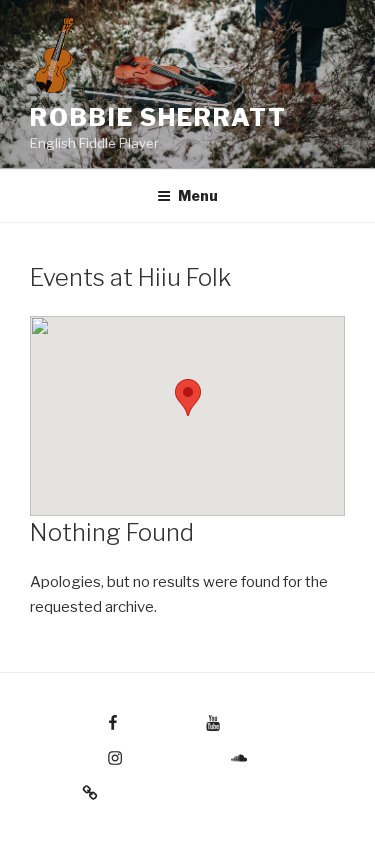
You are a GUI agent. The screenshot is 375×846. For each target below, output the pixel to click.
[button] (188, 397)
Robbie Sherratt (158, 117)
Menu (198, 195)
